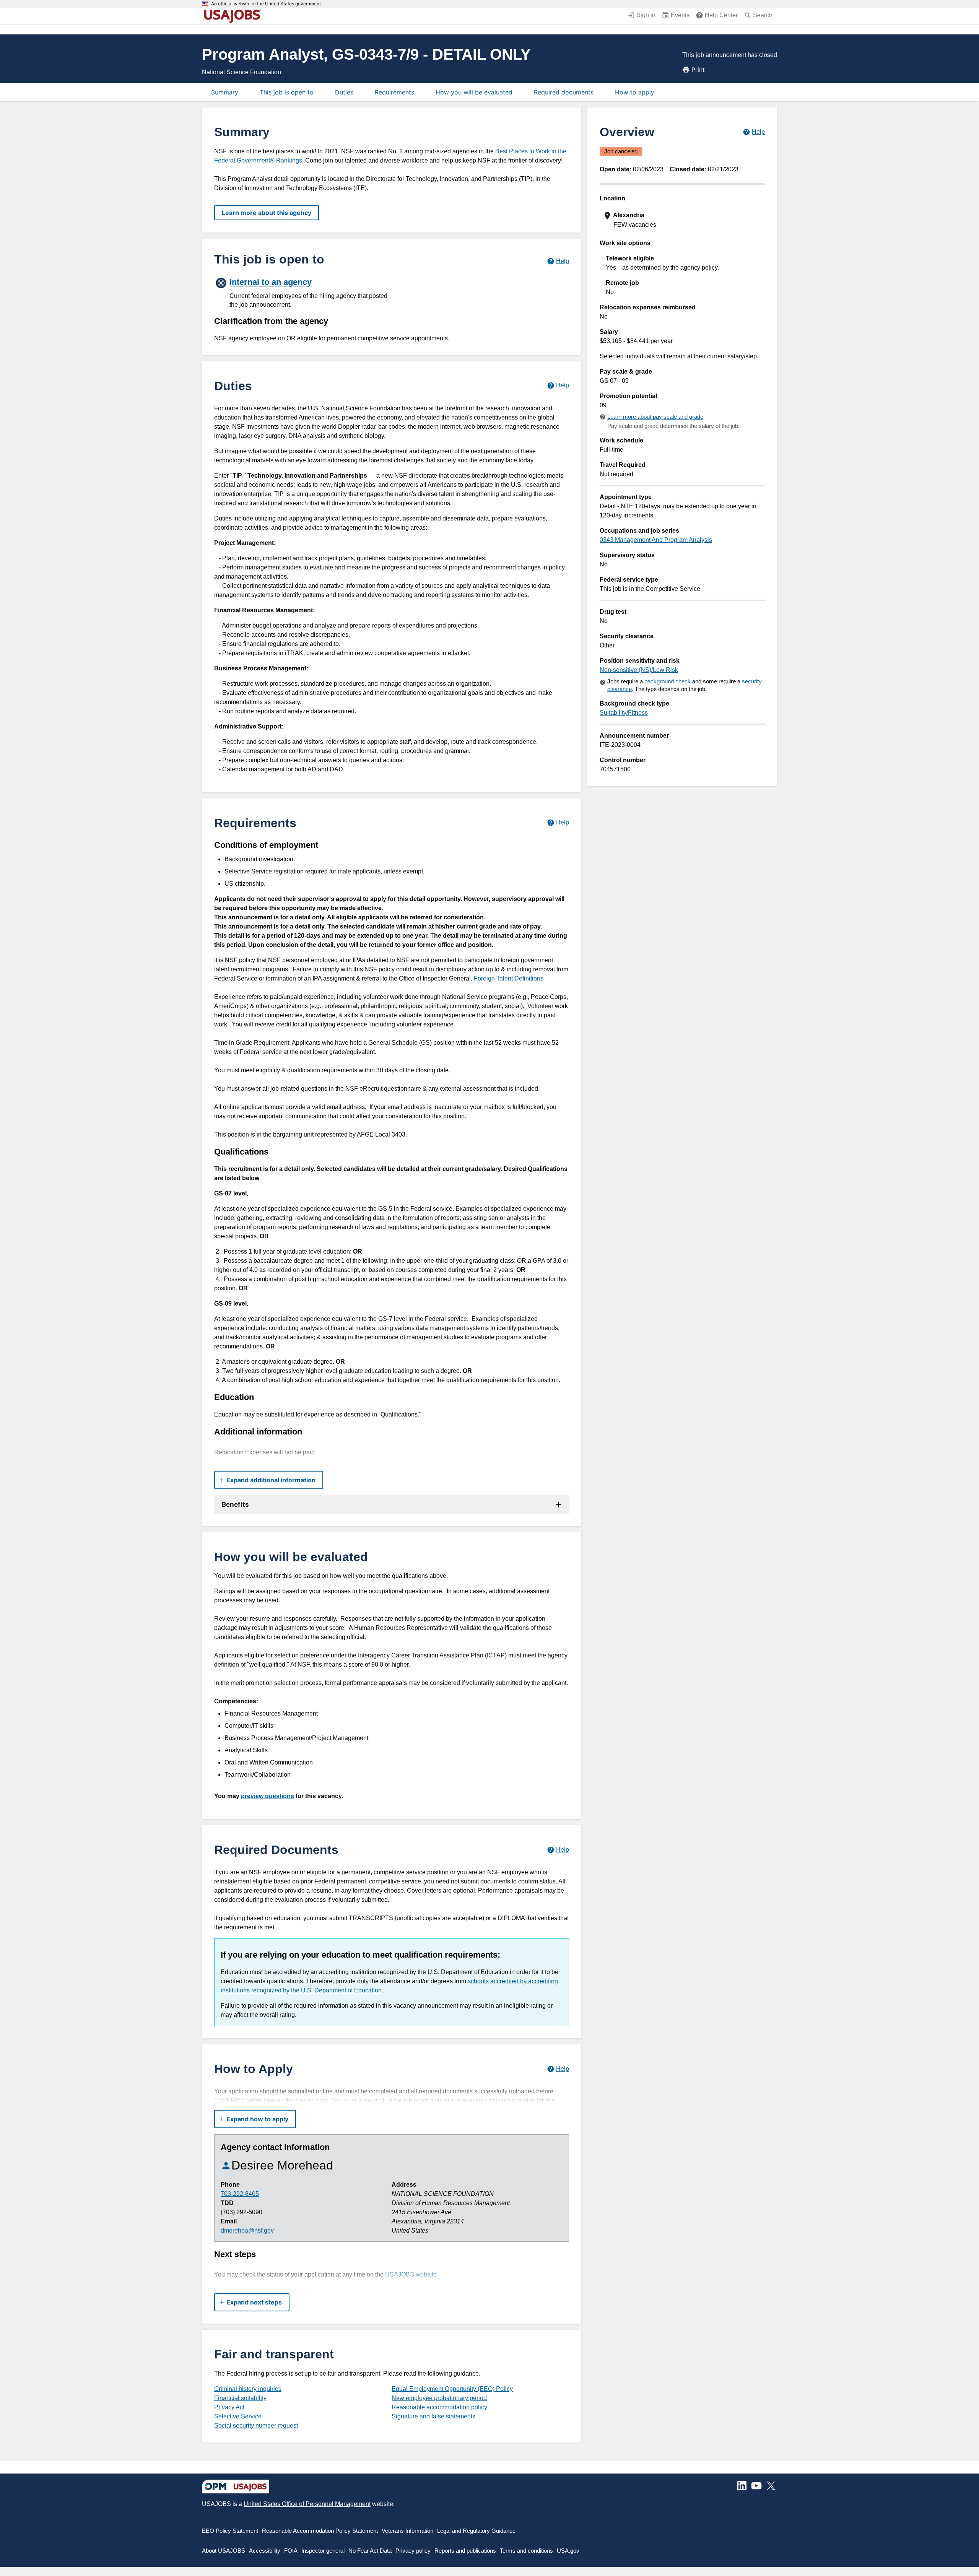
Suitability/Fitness (624, 713)
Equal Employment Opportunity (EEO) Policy (452, 2389)
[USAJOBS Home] (234, 16)
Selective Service (238, 2416)
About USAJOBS (224, 2551)
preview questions (268, 1796)
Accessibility (265, 2551)
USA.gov (568, 2551)
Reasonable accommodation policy (439, 2407)
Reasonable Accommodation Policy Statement (320, 2531)
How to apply (635, 92)
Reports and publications (465, 2551)
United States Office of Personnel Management (307, 2504)
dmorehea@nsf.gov (247, 2230)
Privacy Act (229, 2407)
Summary (225, 92)
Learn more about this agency (267, 213)
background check (668, 681)
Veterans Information (407, 2531)
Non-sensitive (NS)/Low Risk (639, 670)
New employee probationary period (439, 2398)
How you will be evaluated (474, 92)
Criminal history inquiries (248, 2389)
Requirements (394, 92)
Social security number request (256, 2426)
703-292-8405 (240, 2194)
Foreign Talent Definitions (509, 978)
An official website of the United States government (266, 4)
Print (698, 70)
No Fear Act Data (370, 2551)
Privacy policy (413, 2551)
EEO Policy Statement (230, 2531)
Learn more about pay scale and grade (655, 417)
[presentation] (683, 220)
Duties (344, 92)
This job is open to (287, 92)
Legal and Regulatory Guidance (476, 2531)
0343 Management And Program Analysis (656, 540)
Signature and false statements (433, 2416)
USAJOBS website (411, 2274)
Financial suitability (240, 2398)
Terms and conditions (526, 2551)
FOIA (291, 2551)
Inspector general (323, 2551)
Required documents (564, 92)
